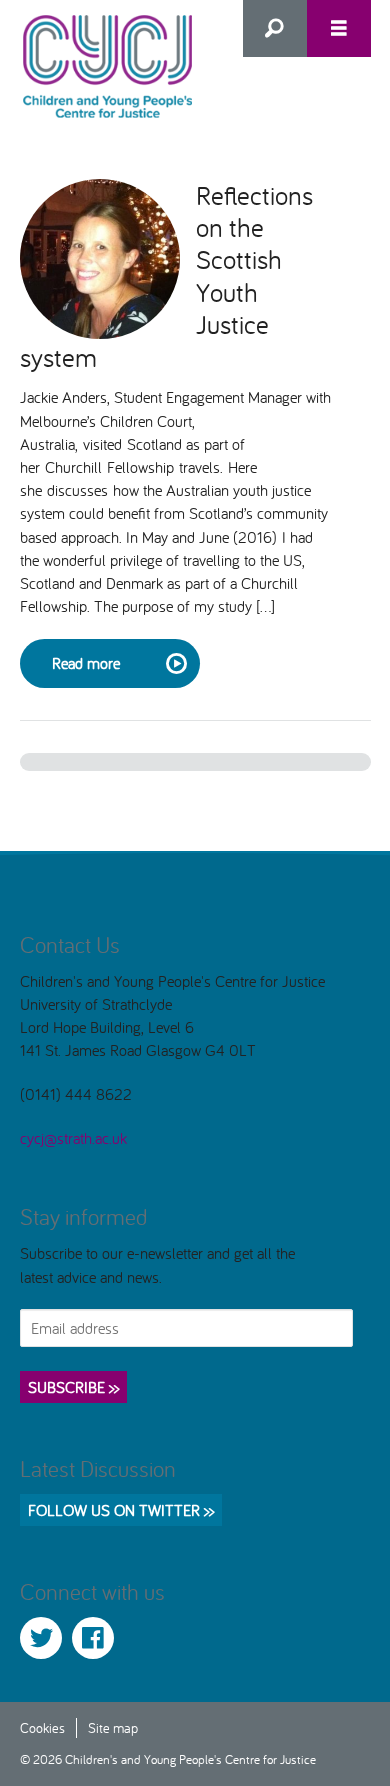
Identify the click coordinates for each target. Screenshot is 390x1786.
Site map (113, 1727)
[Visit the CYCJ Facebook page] (93, 1638)
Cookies (42, 1727)
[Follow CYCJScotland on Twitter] (41, 1638)
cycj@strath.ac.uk (73, 1138)
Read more (86, 663)
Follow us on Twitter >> (121, 1510)
